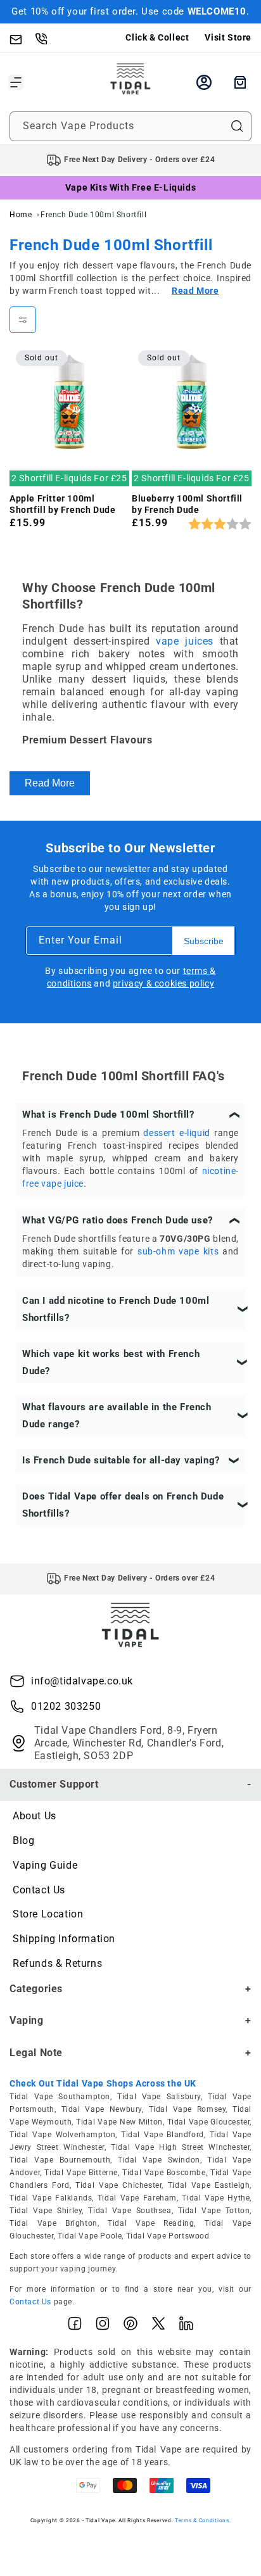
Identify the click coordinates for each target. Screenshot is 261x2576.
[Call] (48, 38)
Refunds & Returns (57, 1963)
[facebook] (75, 2326)
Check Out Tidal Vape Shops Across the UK (103, 2083)
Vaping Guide (45, 1865)
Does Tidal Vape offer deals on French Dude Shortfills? (123, 1505)
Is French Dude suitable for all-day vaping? (121, 1460)
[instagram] (103, 2326)
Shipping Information (64, 1939)
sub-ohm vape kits (178, 1251)
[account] (204, 82)
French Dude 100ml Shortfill (93, 215)
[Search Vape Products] (237, 126)
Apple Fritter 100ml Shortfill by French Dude (62, 504)
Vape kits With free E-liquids (130, 187)
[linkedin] (186, 2326)
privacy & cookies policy (163, 983)
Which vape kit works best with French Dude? (111, 1362)
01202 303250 (66, 1706)
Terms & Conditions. (203, 2520)
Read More (50, 783)
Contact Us (39, 1890)
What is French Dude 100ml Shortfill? (108, 1114)
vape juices (185, 641)
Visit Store (228, 37)
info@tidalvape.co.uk (82, 1681)
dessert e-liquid (176, 1133)
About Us (35, 1816)
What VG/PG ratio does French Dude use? (118, 1220)
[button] (16, 82)
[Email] (22, 38)
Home (21, 215)
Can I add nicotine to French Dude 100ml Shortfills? (116, 1309)
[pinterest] (130, 2326)
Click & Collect (157, 37)
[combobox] (130, 126)
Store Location (48, 1914)
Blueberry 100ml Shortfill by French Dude (187, 504)
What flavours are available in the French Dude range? (117, 1416)
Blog (23, 1840)
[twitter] (158, 2326)
